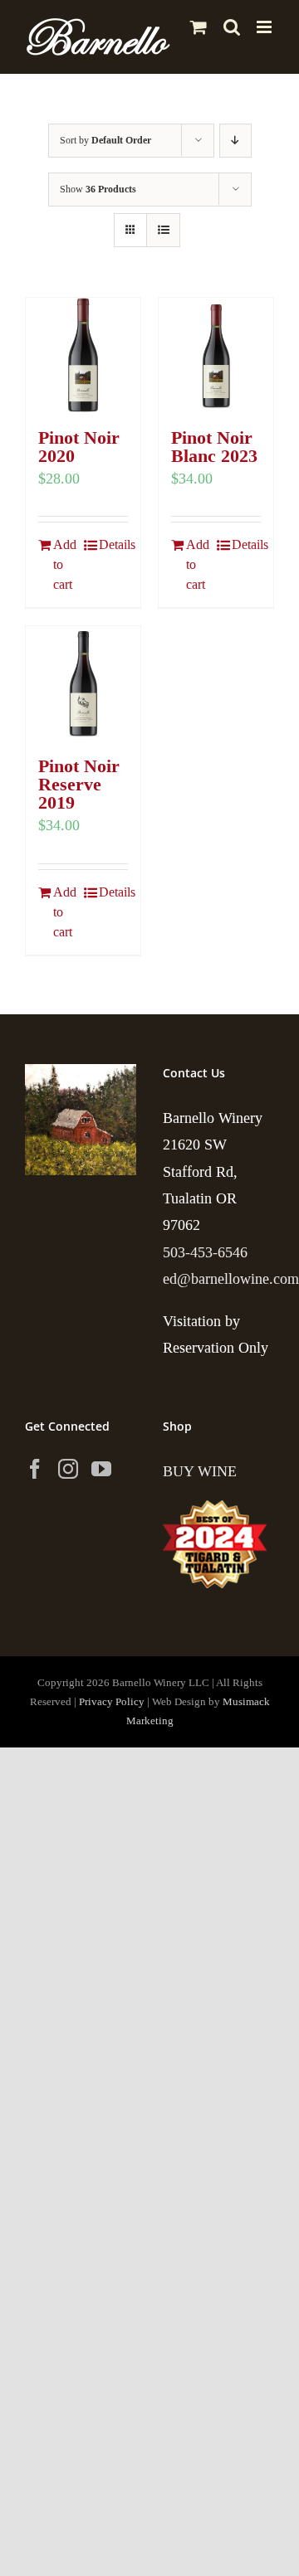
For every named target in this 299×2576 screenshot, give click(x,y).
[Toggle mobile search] (232, 27)
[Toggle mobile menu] (265, 27)
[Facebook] (35, 1469)
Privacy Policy (112, 1701)
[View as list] (163, 230)
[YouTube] (101, 1469)
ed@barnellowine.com (231, 1279)
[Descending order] (235, 141)
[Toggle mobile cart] (199, 27)
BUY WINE (200, 1471)
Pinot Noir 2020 (79, 447)
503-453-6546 (205, 1252)
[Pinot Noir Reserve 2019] (83, 683)
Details (113, 544)
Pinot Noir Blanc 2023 (214, 447)
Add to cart (65, 564)
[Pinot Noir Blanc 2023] (216, 355)
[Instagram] (68, 1469)
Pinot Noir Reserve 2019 (79, 784)
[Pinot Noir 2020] (83, 355)
